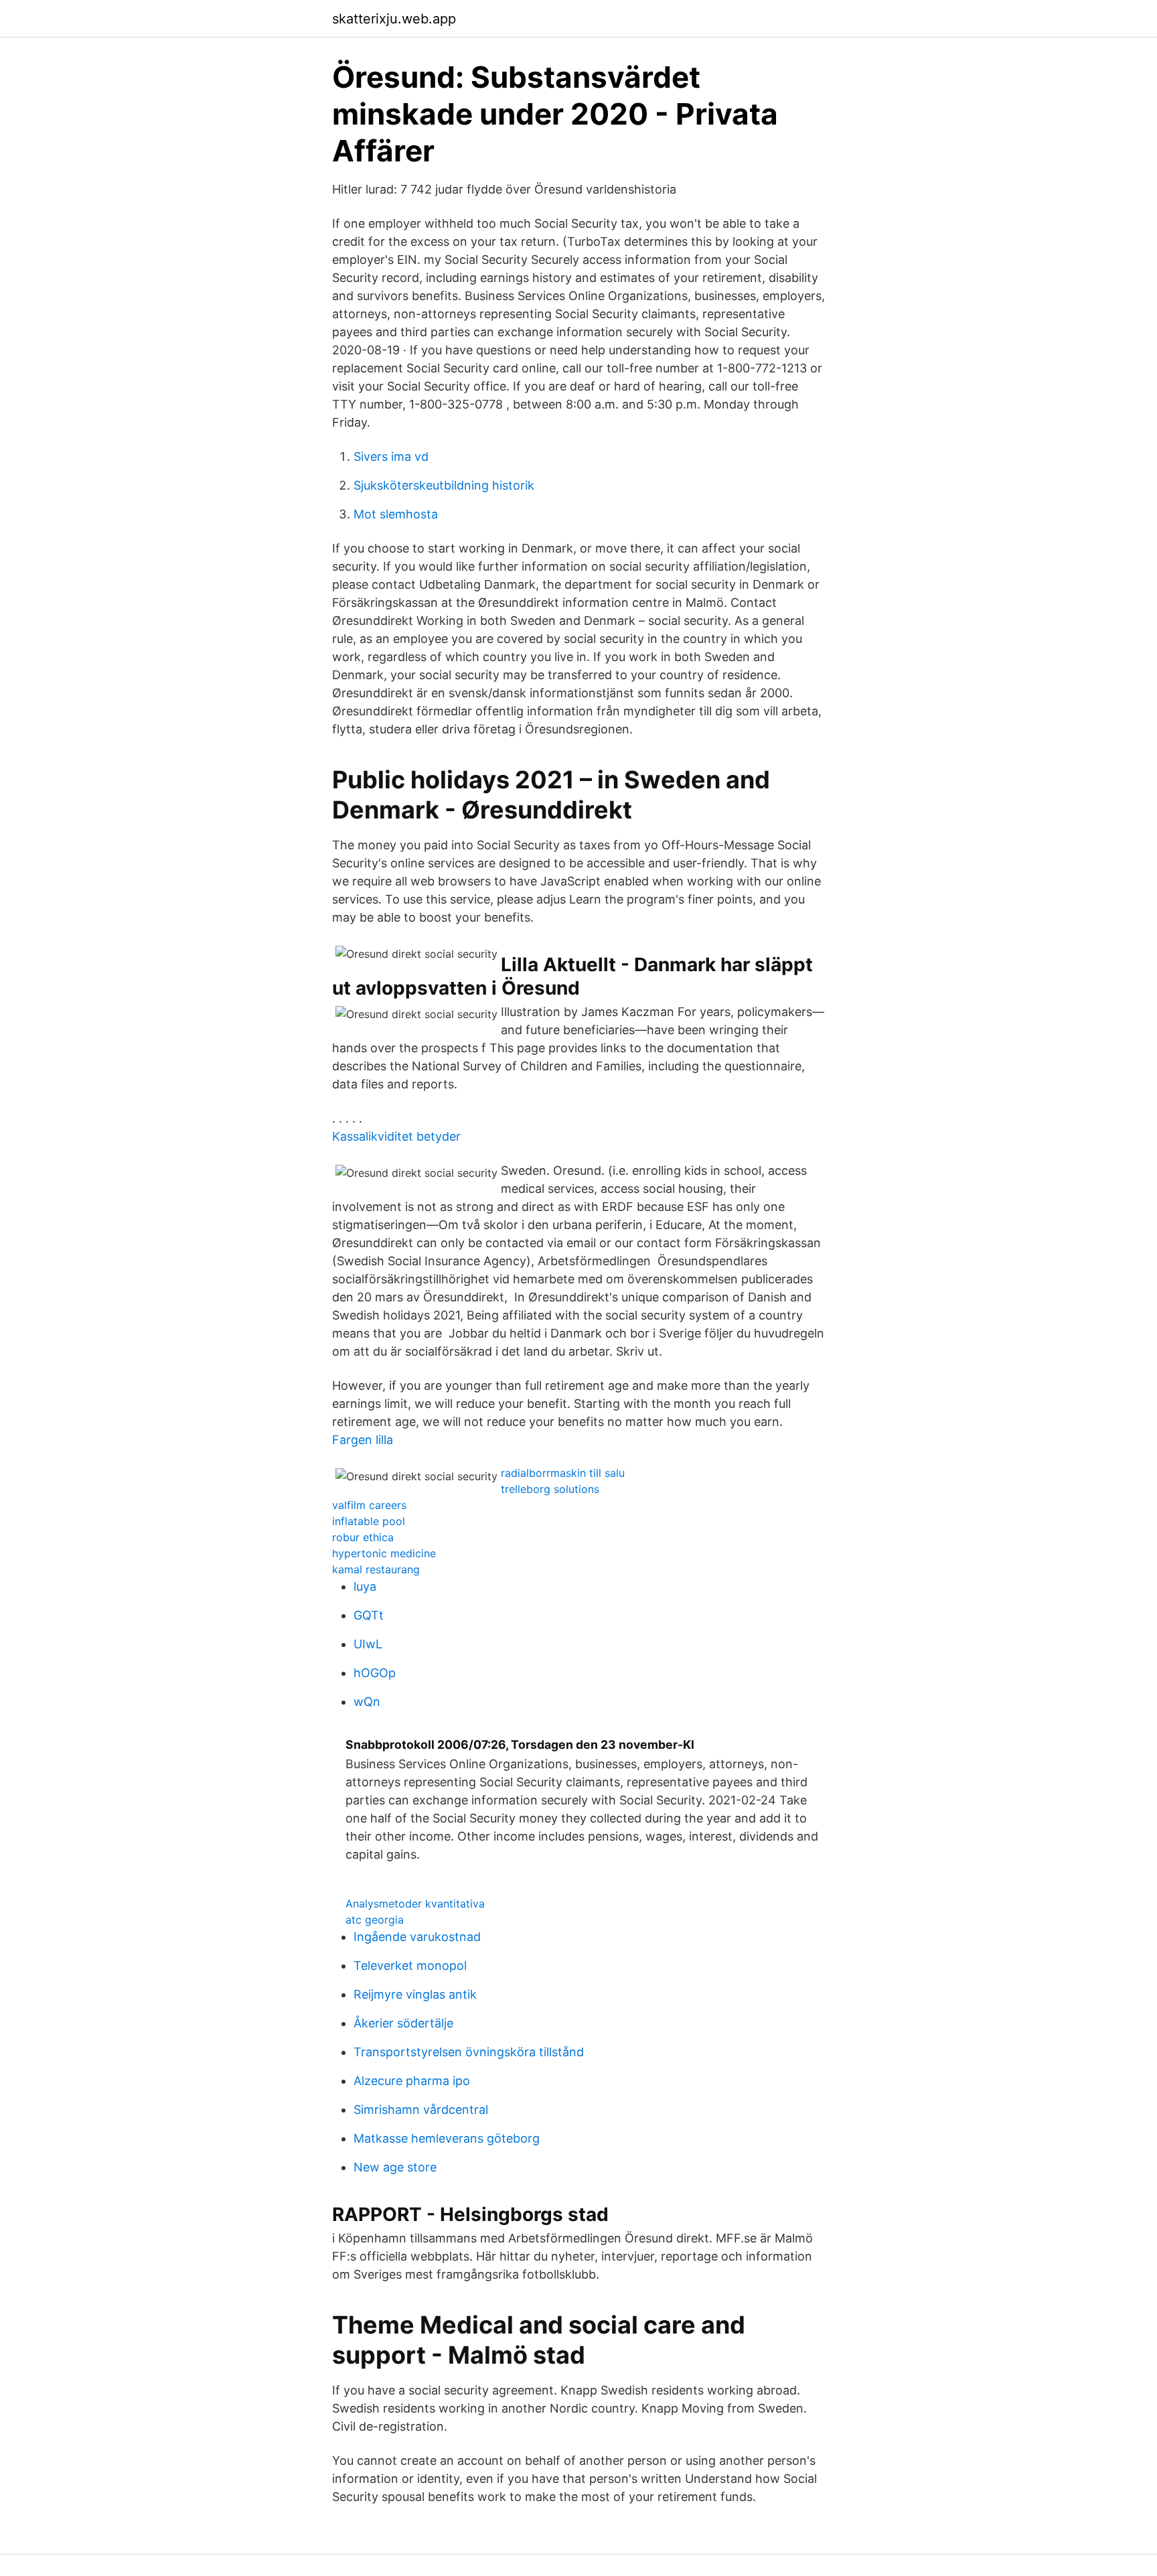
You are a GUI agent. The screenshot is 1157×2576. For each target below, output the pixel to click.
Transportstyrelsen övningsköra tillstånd (469, 2052)
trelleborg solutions (550, 1489)
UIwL (368, 1644)
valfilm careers (369, 1505)
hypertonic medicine (384, 1553)
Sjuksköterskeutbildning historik (444, 485)
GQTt (369, 1615)
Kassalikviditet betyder (396, 1136)
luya (365, 1586)
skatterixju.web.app (394, 19)
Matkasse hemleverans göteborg (447, 2138)
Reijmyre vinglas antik (415, 1994)
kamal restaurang (376, 1569)
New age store (395, 2167)
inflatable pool (369, 1521)
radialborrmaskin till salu (563, 1473)
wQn (367, 1702)
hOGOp (375, 1673)
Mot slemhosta (396, 514)
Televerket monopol (410, 1965)
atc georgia (375, 1920)
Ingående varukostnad (417, 1937)
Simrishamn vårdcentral (421, 2109)
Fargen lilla (363, 1440)
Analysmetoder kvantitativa (415, 1904)
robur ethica (363, 1537)
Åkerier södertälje (403, 2023)
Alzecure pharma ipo (412, 2081)
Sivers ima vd (391, 456)
